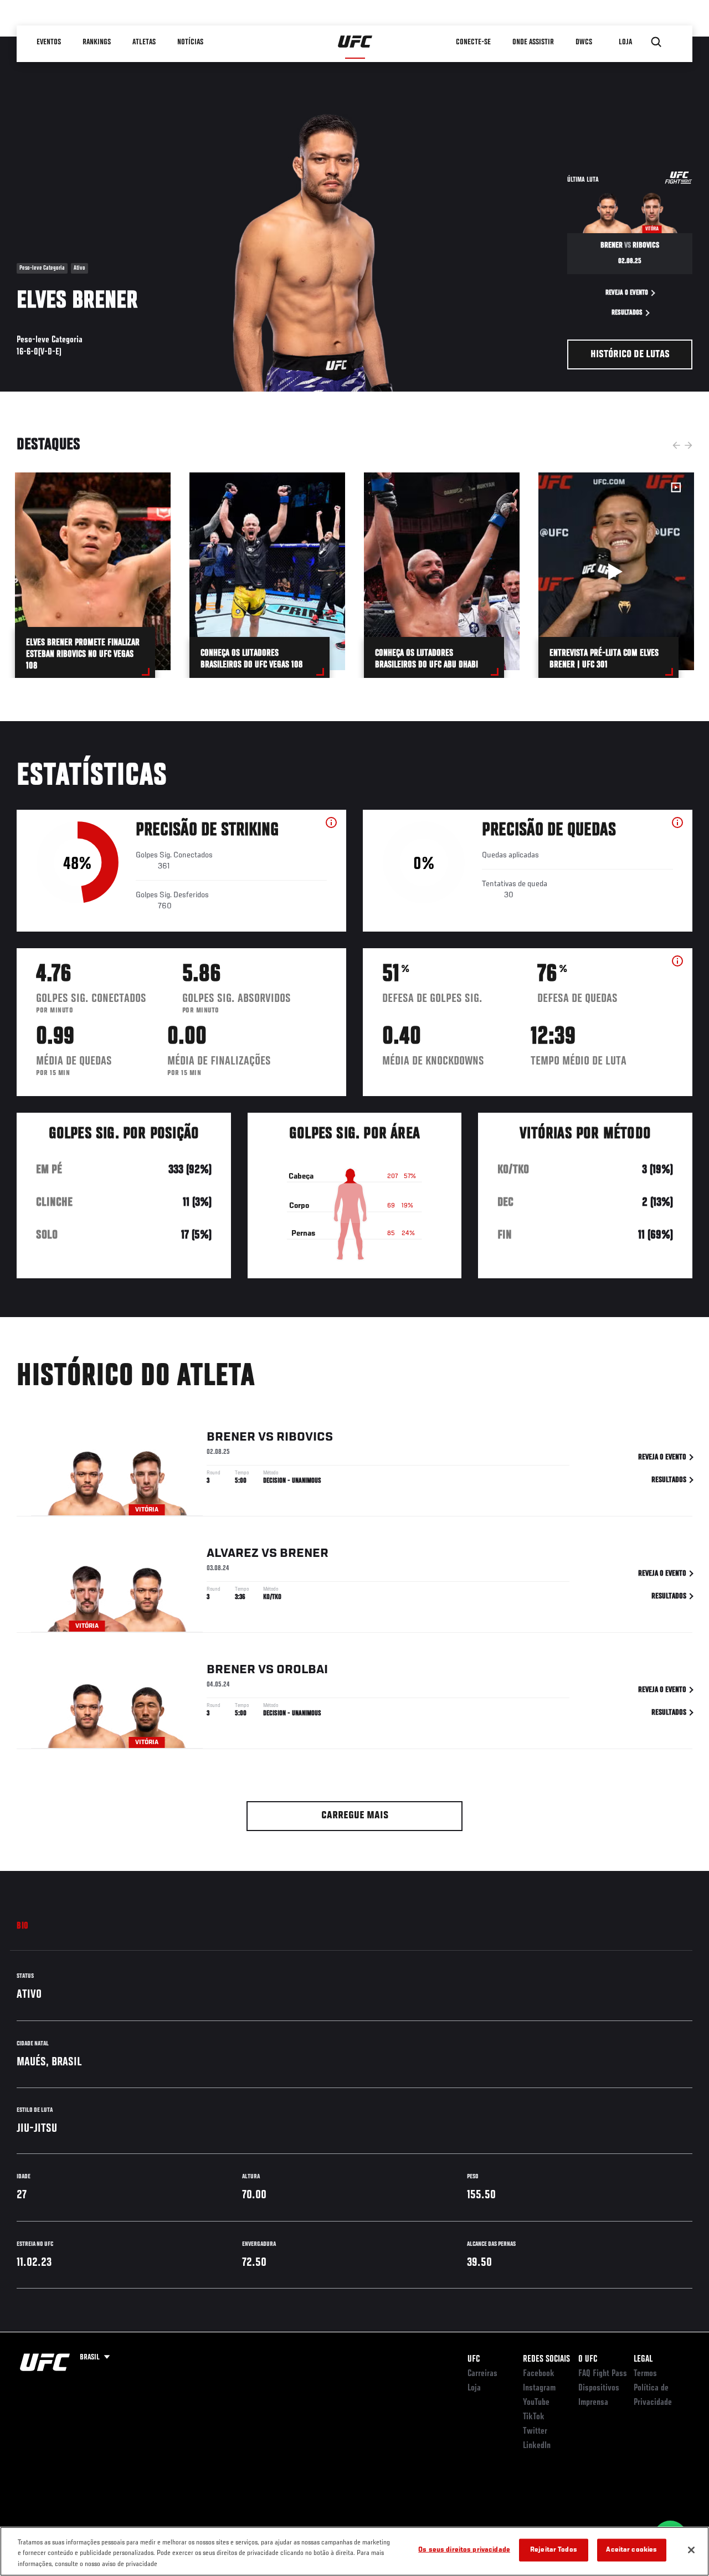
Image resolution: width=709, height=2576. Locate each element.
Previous (676, 445)
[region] (354, 2551)
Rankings (97, 42)
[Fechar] (691, 2550)
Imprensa (593, 2403)
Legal (643, 2359)
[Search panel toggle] (656, 42)
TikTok (534, 2417)
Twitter (535, 2431)
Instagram (539, 2388)
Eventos (49, 42)
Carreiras (482, 2374)
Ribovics (305, 1437)
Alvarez (233, 1554)
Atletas (144, 42)
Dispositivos (599, 2388)
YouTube (536, 2403)
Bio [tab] (23, 1926)
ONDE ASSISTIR (533, 42)
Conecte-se (473, 42)
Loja (474, 2388)
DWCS (584, 42)
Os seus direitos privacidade (464, 2550)
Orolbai (302, 1670)
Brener (231, 1437)
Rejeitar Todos (554, 2550)
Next (689, 445)
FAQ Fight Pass (603, 2374)
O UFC (588, 2359)
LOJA (625, 42)
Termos (645, 2374)
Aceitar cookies (631, 2550)
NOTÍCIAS (190, 42)
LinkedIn (537, 2446)
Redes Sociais (546, 2359)
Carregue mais (355, 1816)
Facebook (539, 2374)
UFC (474, 2359)
